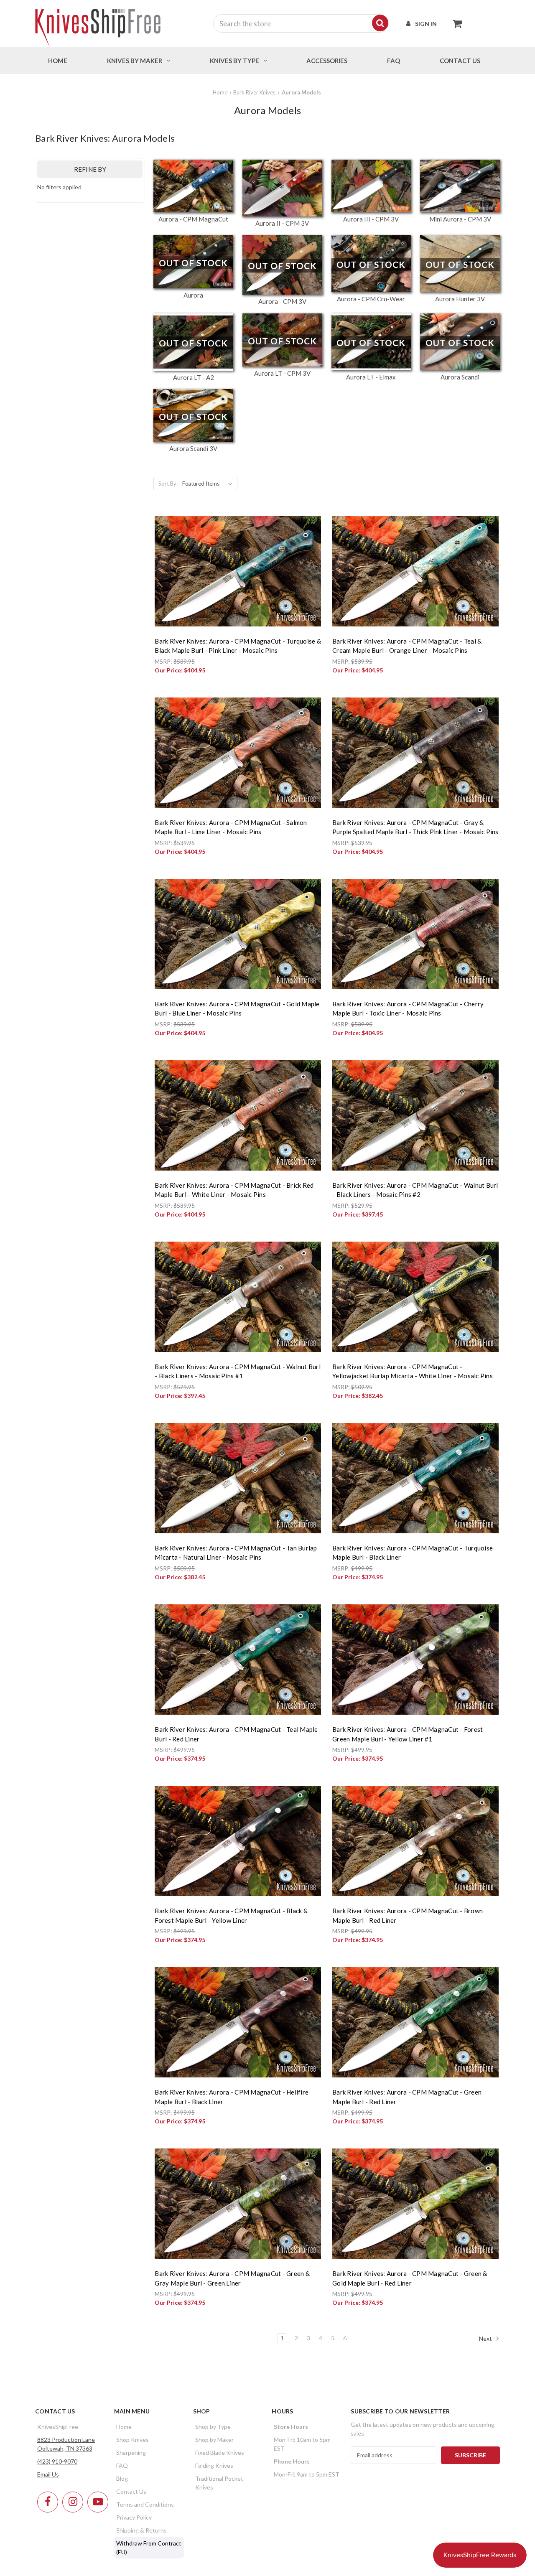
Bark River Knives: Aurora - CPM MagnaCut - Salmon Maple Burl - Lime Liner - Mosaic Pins (231, 827)
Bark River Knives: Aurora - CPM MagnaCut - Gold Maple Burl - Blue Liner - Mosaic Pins (237, 1009)
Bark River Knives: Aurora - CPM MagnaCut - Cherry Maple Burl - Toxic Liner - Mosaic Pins (408, 1009)
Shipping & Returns (141, 2530)
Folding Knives (214, 2465)
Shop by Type (213, 2427)
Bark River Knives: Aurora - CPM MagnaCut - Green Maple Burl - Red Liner (407, 2097)
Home (58, 61)
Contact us (460, 61)
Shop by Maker (214, 2440)
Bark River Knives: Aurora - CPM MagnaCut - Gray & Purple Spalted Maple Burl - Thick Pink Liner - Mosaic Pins (415, 827)
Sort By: (168, 484)
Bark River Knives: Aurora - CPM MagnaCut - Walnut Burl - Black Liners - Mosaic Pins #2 (415, 1190)
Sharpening (131, 2453)
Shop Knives (132, 2440)
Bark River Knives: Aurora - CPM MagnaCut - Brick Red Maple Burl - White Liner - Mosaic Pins (234, 1190)
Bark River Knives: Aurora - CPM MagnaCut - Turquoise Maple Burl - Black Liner (413, 1553)
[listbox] (209, 484)
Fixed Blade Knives (220, 2453)
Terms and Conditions (145, 2504)
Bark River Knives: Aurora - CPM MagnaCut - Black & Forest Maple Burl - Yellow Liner (231, 1915)
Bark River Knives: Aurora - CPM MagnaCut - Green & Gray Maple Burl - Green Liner (232, 2278)
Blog (122, 2478)
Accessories (327, 61)
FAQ (394, 61)
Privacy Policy (134, 2517)
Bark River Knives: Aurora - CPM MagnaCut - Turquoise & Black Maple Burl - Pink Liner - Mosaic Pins (238, 646)
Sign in (426, 24)
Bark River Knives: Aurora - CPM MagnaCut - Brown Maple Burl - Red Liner (408, 1915)
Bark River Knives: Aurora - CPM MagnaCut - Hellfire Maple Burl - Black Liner (232, 2097)
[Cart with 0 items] (455, 23)
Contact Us (131, 2491)
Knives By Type (234, 61)
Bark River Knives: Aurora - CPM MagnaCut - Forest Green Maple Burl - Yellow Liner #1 (408, 1734)
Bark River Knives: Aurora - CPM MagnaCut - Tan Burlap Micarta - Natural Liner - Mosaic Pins (236, 1553)
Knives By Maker (135, 61)
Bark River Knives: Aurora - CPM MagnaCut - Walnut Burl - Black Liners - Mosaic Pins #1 (238, 1371)
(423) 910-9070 (57, 2461)
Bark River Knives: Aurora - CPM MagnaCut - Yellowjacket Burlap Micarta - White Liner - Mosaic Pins (413, 1371)
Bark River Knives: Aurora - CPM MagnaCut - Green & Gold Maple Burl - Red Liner (410, 2278)
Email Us (48, 2474)
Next (486, 2338)
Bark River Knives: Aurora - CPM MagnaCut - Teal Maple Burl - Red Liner (236, 1734)
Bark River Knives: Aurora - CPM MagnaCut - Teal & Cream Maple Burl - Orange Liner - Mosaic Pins (407, 646)
